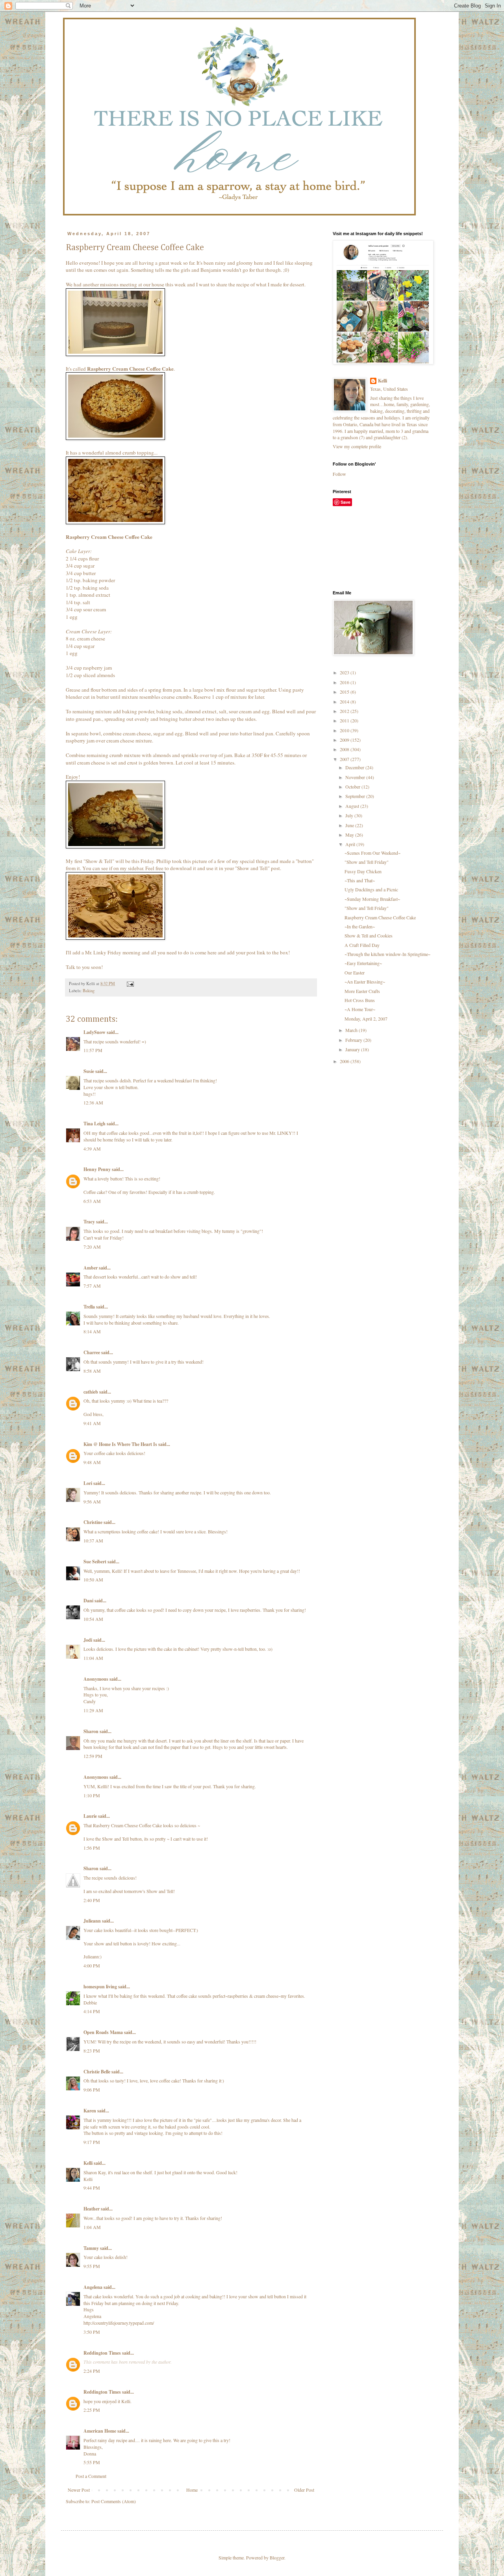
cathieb (91, 1392)
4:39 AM (92, 1149)
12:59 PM (93, 1756)
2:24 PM (92, 2371)
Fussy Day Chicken (363, 871)
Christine (93, 1522)
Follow (339, 474)
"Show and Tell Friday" (367, 862)
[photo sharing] (115, 354)
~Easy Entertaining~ (363, 963)
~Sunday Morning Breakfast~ (372, 899)
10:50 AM (93, 1579)
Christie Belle (97, 2072)
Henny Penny (97, 1169)
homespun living (100, 1987)
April (351, 844)
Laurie (90, 1816)
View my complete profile (357, 446)
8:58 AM (92, 1371)
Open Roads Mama (103, 2032)
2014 (345, 702)
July (350, 815)
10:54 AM (93, 1619)
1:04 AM (92, 2227)
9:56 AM (92, 1501)
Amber (91, 1268)
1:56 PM (92, 1848)
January (353, 1049)
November (356, 777)
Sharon (91, 1731)
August (353, 806)
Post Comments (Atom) (114, 2501)
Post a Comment (91, 2476)
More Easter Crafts (362, 991)
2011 (345, 720)
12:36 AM (93, 1102)
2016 (345, 682)
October (353, 787)
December (355, 767)
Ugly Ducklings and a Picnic (371, 889)
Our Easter (355, 972)
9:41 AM (92, 1423)
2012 (345, 711)
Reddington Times (102, 2353)
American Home (100, 2431)
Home (192, 2490)
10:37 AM (93, 1540)
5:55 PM (92, 2462)
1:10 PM (92, 1795)
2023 (345, 672)
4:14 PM (92, 2011)
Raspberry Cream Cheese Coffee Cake (380, 917)
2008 (345, 749)
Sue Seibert (95, 1562)
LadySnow (94, 1032)
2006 (345, 1061)
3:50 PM (92, 2332)
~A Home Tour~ (360, 1009)
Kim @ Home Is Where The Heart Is (120, 1444)
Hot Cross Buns (360, 1000)
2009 (345, 740)
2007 (345, 759)
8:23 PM (92, 2051)
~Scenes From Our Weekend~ (372, 853)
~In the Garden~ (360, 926)
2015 (345, 692)
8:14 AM (92, 1331)
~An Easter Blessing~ (365, 982)
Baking (89, 991)
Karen (90, 2111)
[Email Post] (130, 984)
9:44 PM (92, 2188)
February (354, 1040)
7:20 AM (92, 1247)
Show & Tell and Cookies (369, 935)
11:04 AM (93, 1658)
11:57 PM (93, 1050)
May (350, 835)
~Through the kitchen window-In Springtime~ (387, 954)
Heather (92, 2209)
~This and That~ (360, 880)
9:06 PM (92, 2090)
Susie (89, 1071)
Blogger (277, 2557)
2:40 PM (92, 1900)
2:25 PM (92, 2410)
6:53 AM (92, 1201)
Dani (88, 1601)
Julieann (92, 1921)
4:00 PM (92, 1965)
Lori (88, 1483)
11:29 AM (93, 1710)
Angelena (93, 2287)
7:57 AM (92, 1286)
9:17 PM (92, 2142)
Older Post (304, 2490)
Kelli (88, 2163)
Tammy (91, 2248)
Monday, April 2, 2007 (366, 1019)
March (352, 1030)
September (356, 796)
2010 (345, 730)
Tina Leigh (94, 1124)
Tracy (89, 1222)
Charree (92, 1352)
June (350, 825)
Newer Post (79, 2490)
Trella (89, 1307)
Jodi (88, 1640)
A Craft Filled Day (362, 945)
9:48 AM (92, 1462)
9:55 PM (92, 2266)
